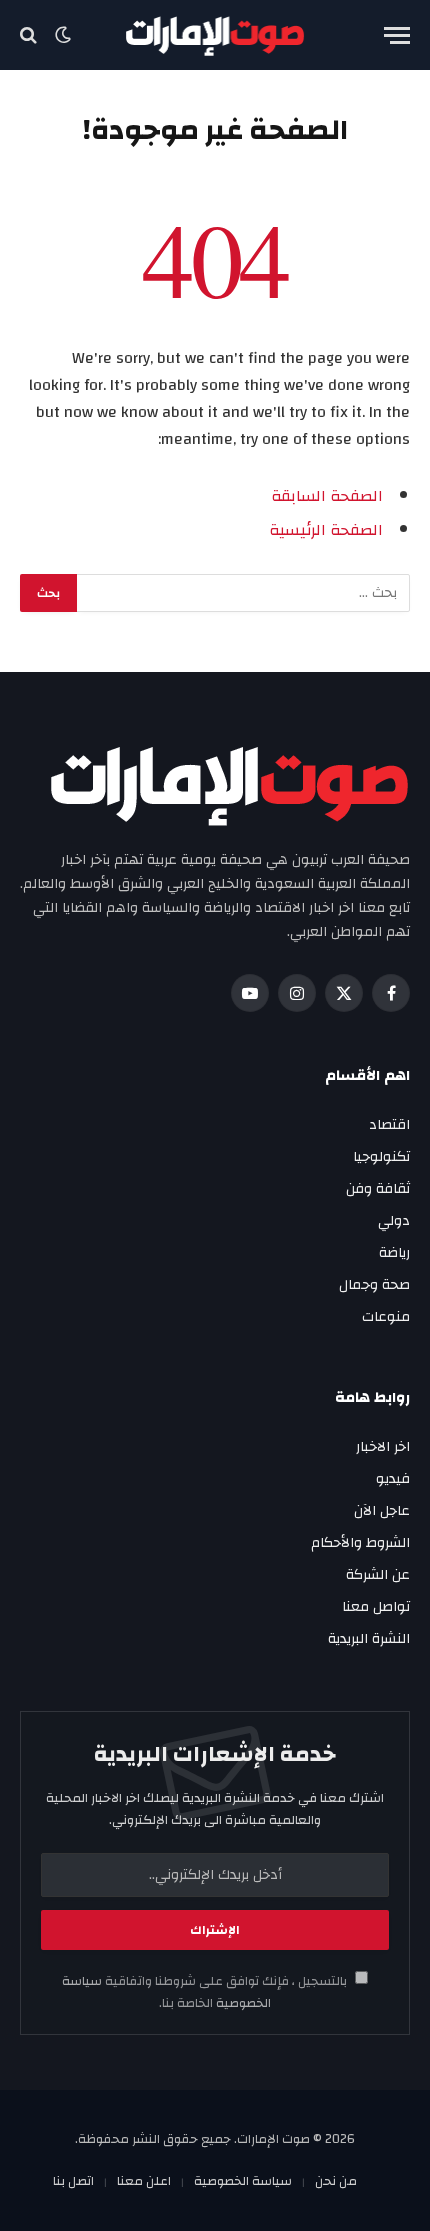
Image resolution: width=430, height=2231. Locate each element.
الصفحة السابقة (327, 496)
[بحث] (30, 35)
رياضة (394, 1253)
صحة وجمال (374, 1285)
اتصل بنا (73, 2181)
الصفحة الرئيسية (326, 530)
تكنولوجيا (381, 1157)
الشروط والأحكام (360, 1543)
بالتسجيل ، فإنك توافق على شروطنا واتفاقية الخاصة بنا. (206, 1992)
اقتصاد (389, 1125)
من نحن (336, 2181)
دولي (394, 1221)
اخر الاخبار (383, 1447)
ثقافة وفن (378, 1189)
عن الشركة (378, 1575)
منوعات (386, 1317)
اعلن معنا (144, 2181)
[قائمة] (397, 35)
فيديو (393, 1479)
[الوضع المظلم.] (63, 35)
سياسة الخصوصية (243, 2181)
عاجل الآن (382, 1511)
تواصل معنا (376, 1607)
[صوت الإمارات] (215, 35)
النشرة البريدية (369, 1639)
